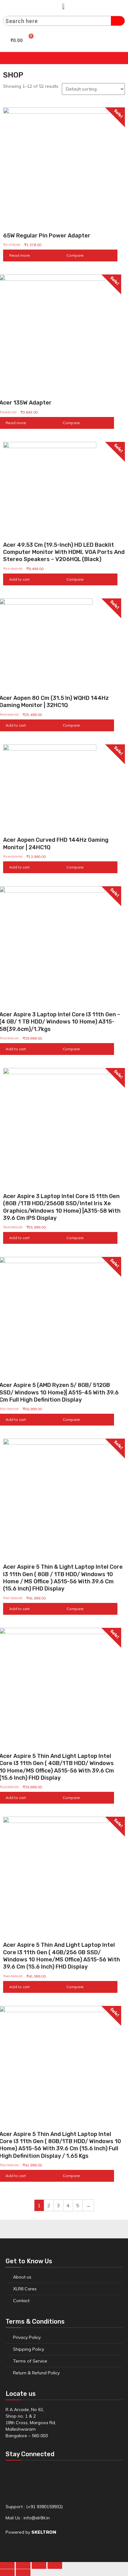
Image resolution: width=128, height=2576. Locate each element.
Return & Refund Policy (36, 2373)
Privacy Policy (27, 2337)
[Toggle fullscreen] (39, 2565)
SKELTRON (44, 2532)
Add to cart (19, 579)
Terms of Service (30, 2361)
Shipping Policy (29, 2349)
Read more (20, 255)
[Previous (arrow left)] (7, 2573)
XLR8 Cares (25, 2289)
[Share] (23, 2565)
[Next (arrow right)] (23, 2573)
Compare (75, 255)
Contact (21, 2301)
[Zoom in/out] (55, 2565)
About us (22, 2277)
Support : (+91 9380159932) (34, 2507)
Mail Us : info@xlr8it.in (28, 2518)
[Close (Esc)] (7, 2565)
